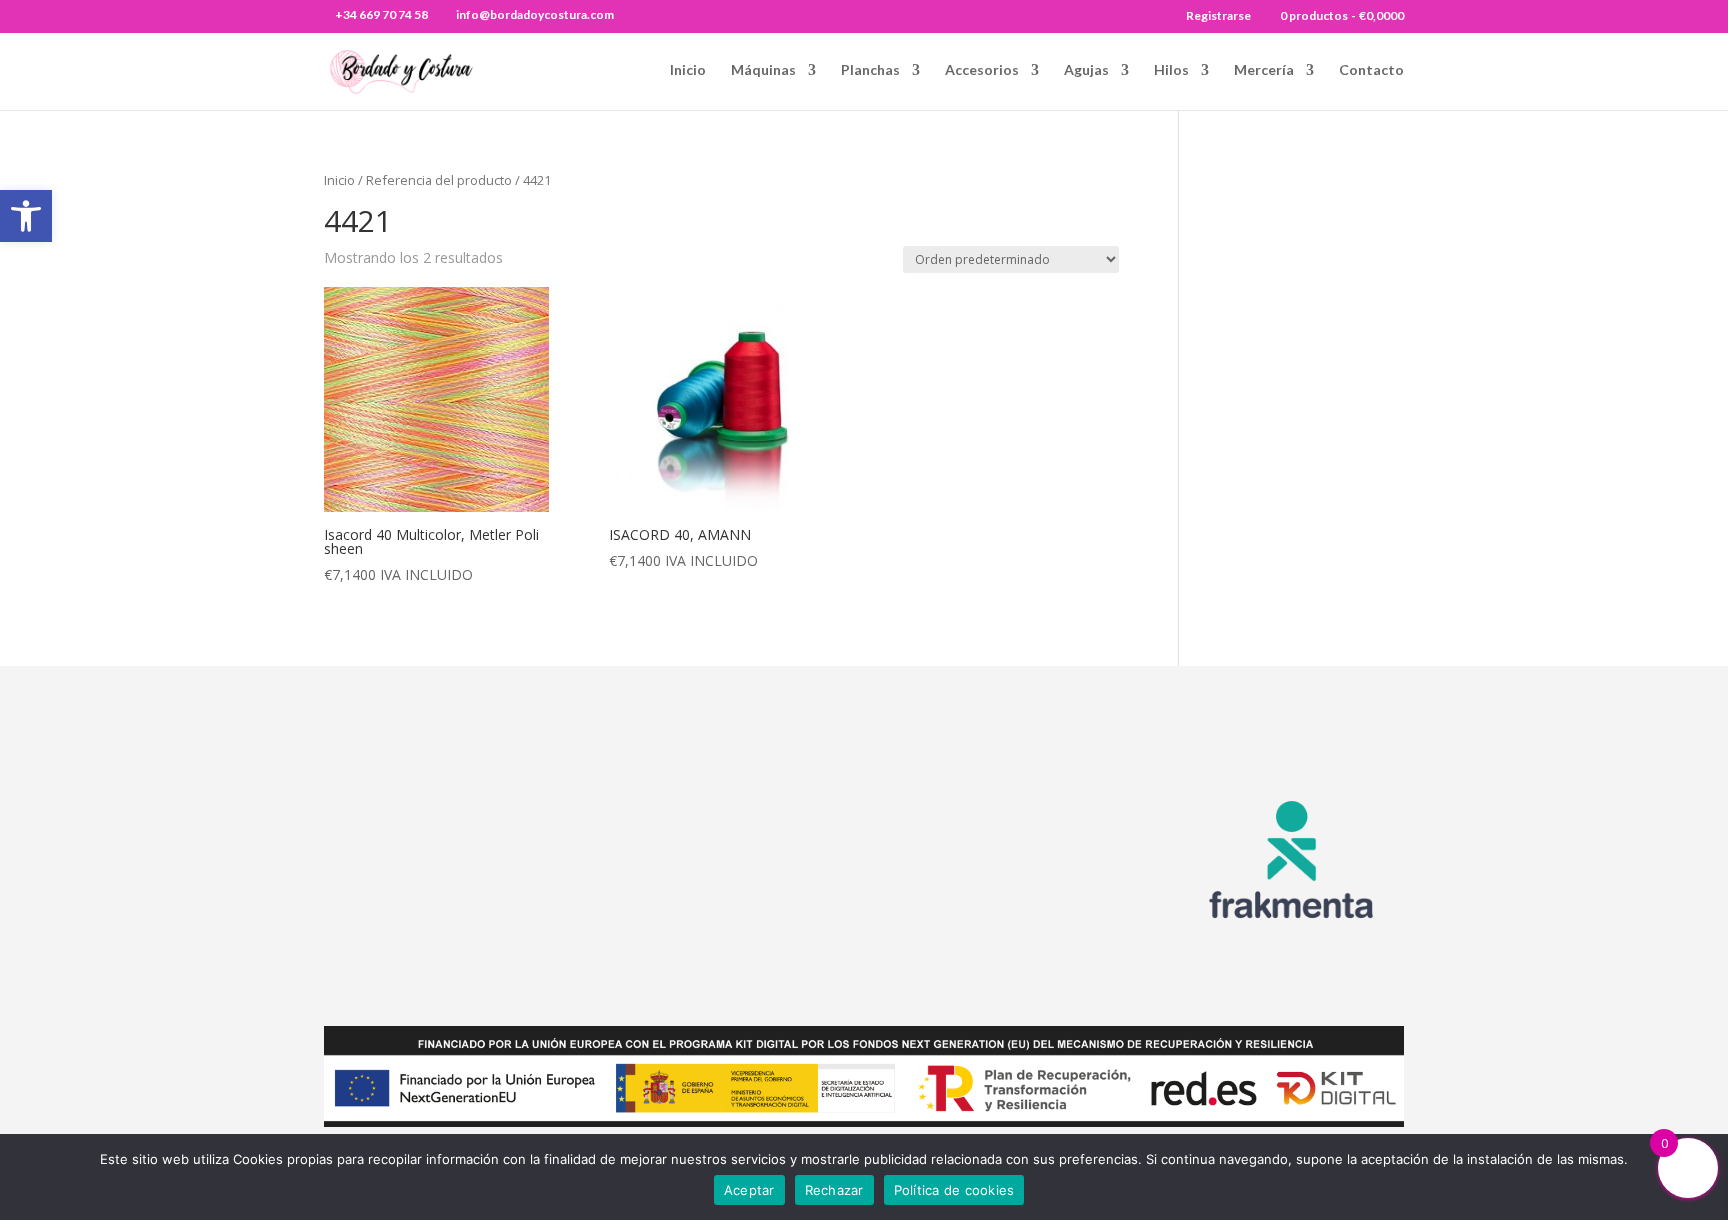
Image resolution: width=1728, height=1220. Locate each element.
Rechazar (834, 1190)
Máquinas (763, 70)
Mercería (1264, 70)
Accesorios (982, 70)
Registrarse (1218, 16)
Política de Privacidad (1035, 927)
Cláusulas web (1010, 797)
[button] (26, 216)
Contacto (1371, 70)
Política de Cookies (1027, 901)
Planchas (870, 70)
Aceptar (749, 1190)
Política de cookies (954, 1190)
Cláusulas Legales (1024, 823)
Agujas (1086, 70)
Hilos (1171, 70)
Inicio (688, 70)
